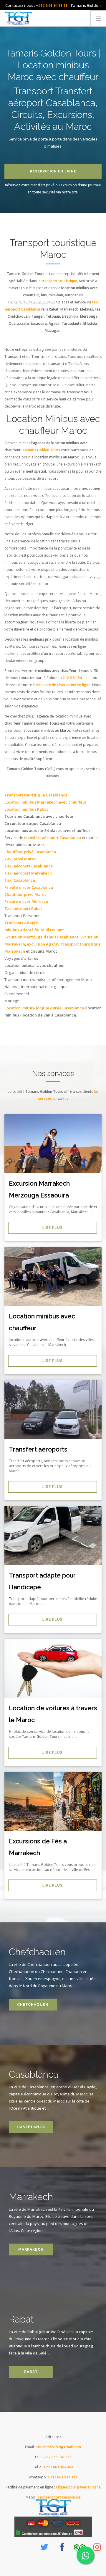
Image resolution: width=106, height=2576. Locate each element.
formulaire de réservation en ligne (62, 685)
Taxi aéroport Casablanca (59, 2497)
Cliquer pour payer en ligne (78, 2487)
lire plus (53, 1228)
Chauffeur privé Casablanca (30, 852)
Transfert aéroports (38, 1449)
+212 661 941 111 (57, 2457)
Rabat (31, 2372)
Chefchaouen (33, 2005)
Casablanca (31, 2127)
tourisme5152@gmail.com (59, 2447)
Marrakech (31, 2249)
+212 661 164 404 (58, 2467)
